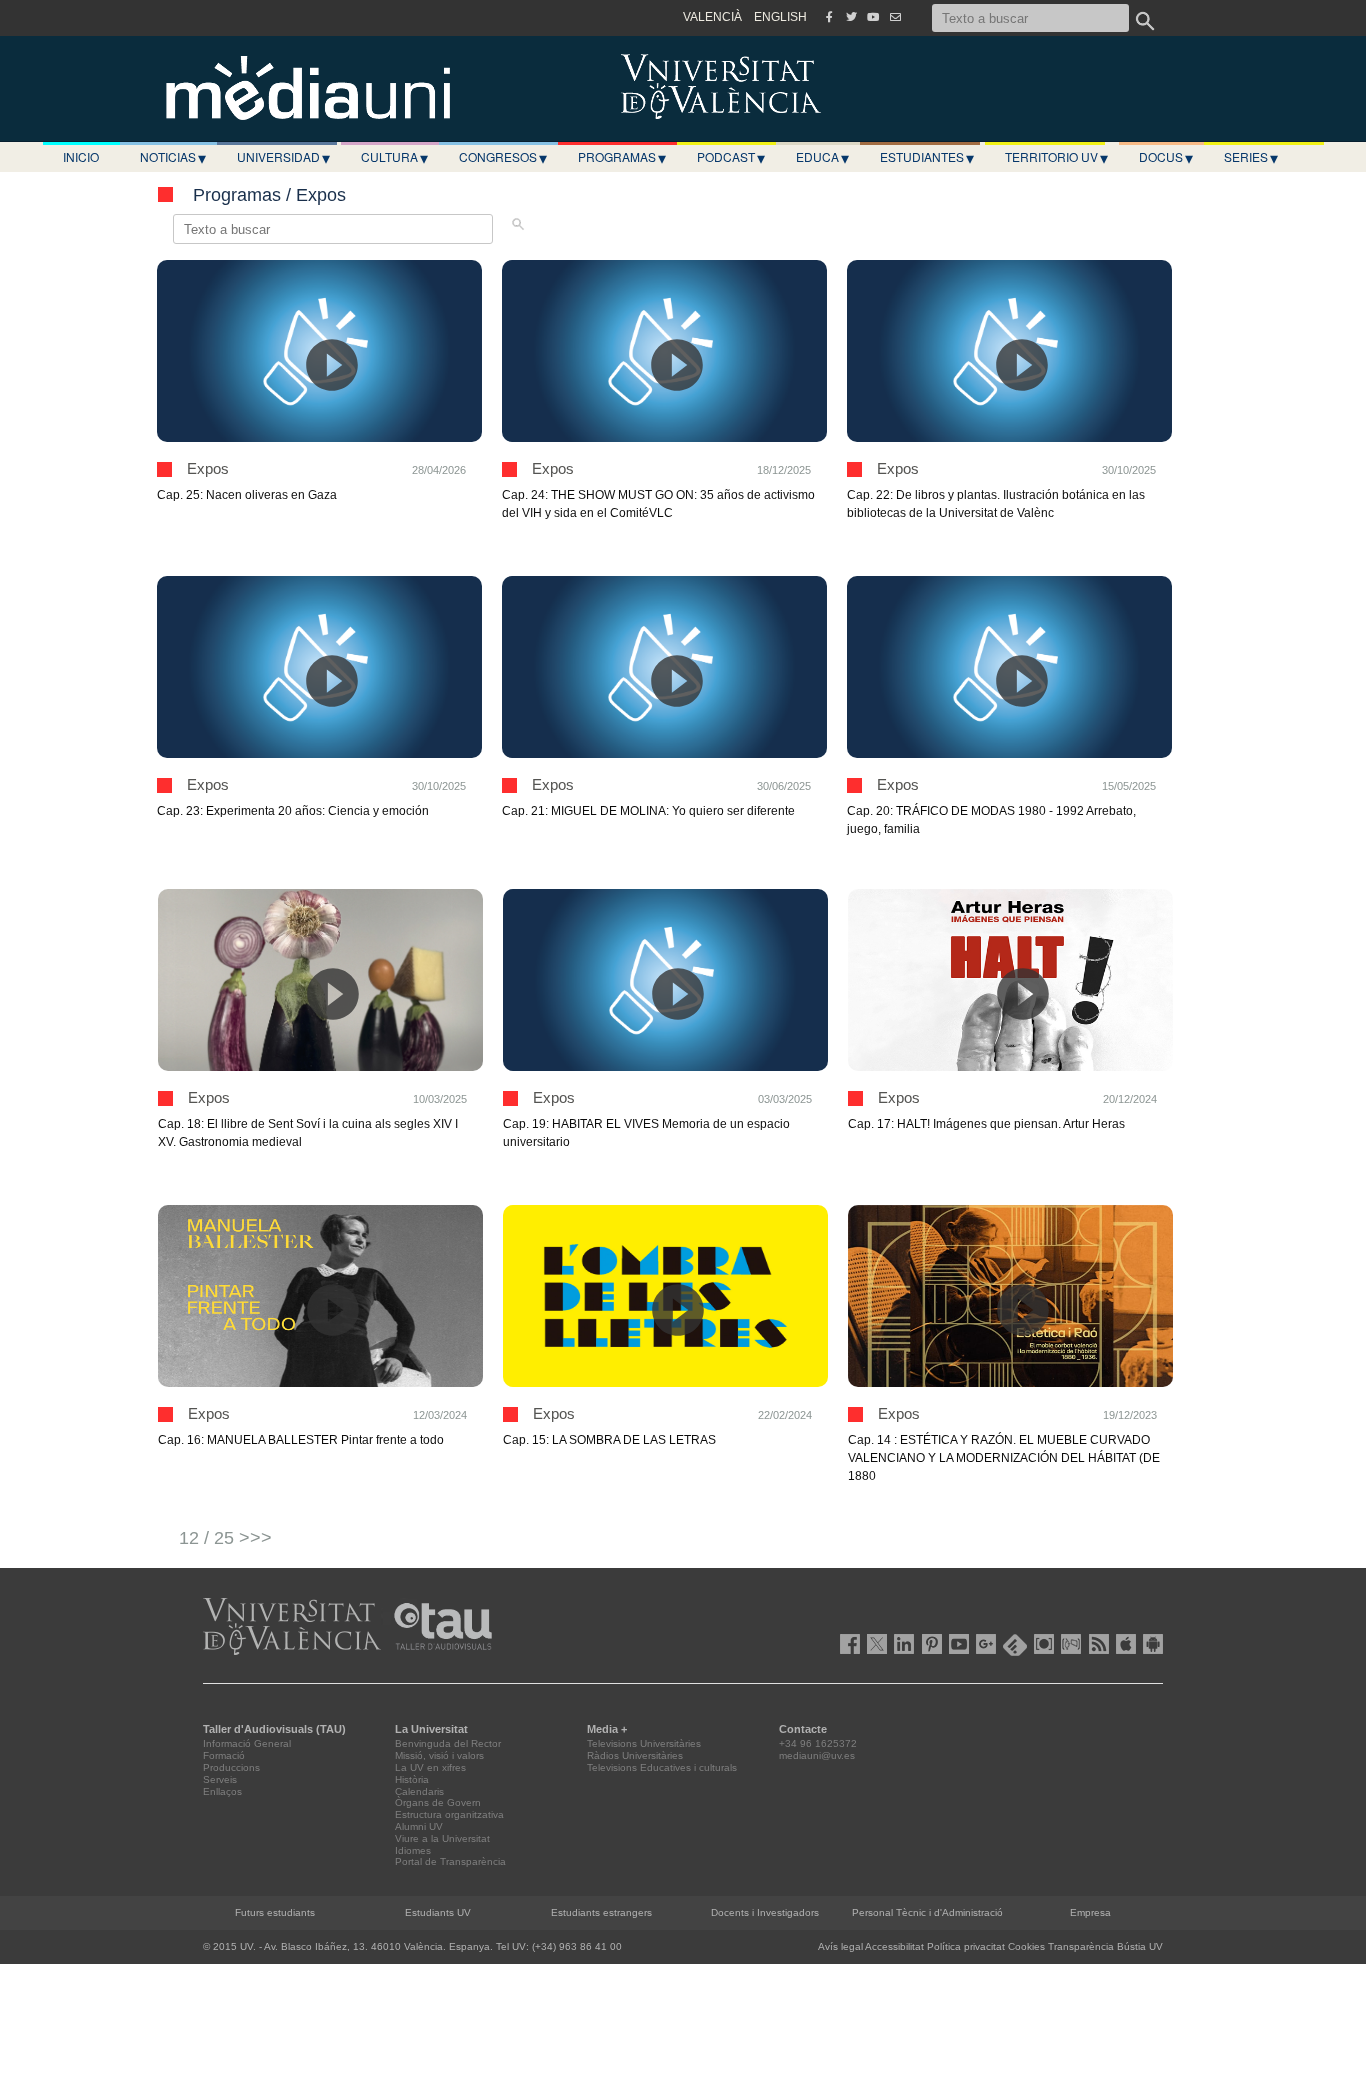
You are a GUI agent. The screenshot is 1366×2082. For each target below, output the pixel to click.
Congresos (503, 157)
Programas (622, 157)
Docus (1166, 157)
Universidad (283, 157)
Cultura (394, 157)
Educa (822, 157)
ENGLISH (780, 17)
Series (1251, 157)
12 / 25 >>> (225, 1538)
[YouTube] (873, 17)
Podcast (731, 157)
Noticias (173, 157)
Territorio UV (1056, 157)
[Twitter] (851, 17)
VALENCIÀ (712, 17)
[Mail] (895, 17)
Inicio (81, 156)
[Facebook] (829, 17)
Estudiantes (927, 157)
